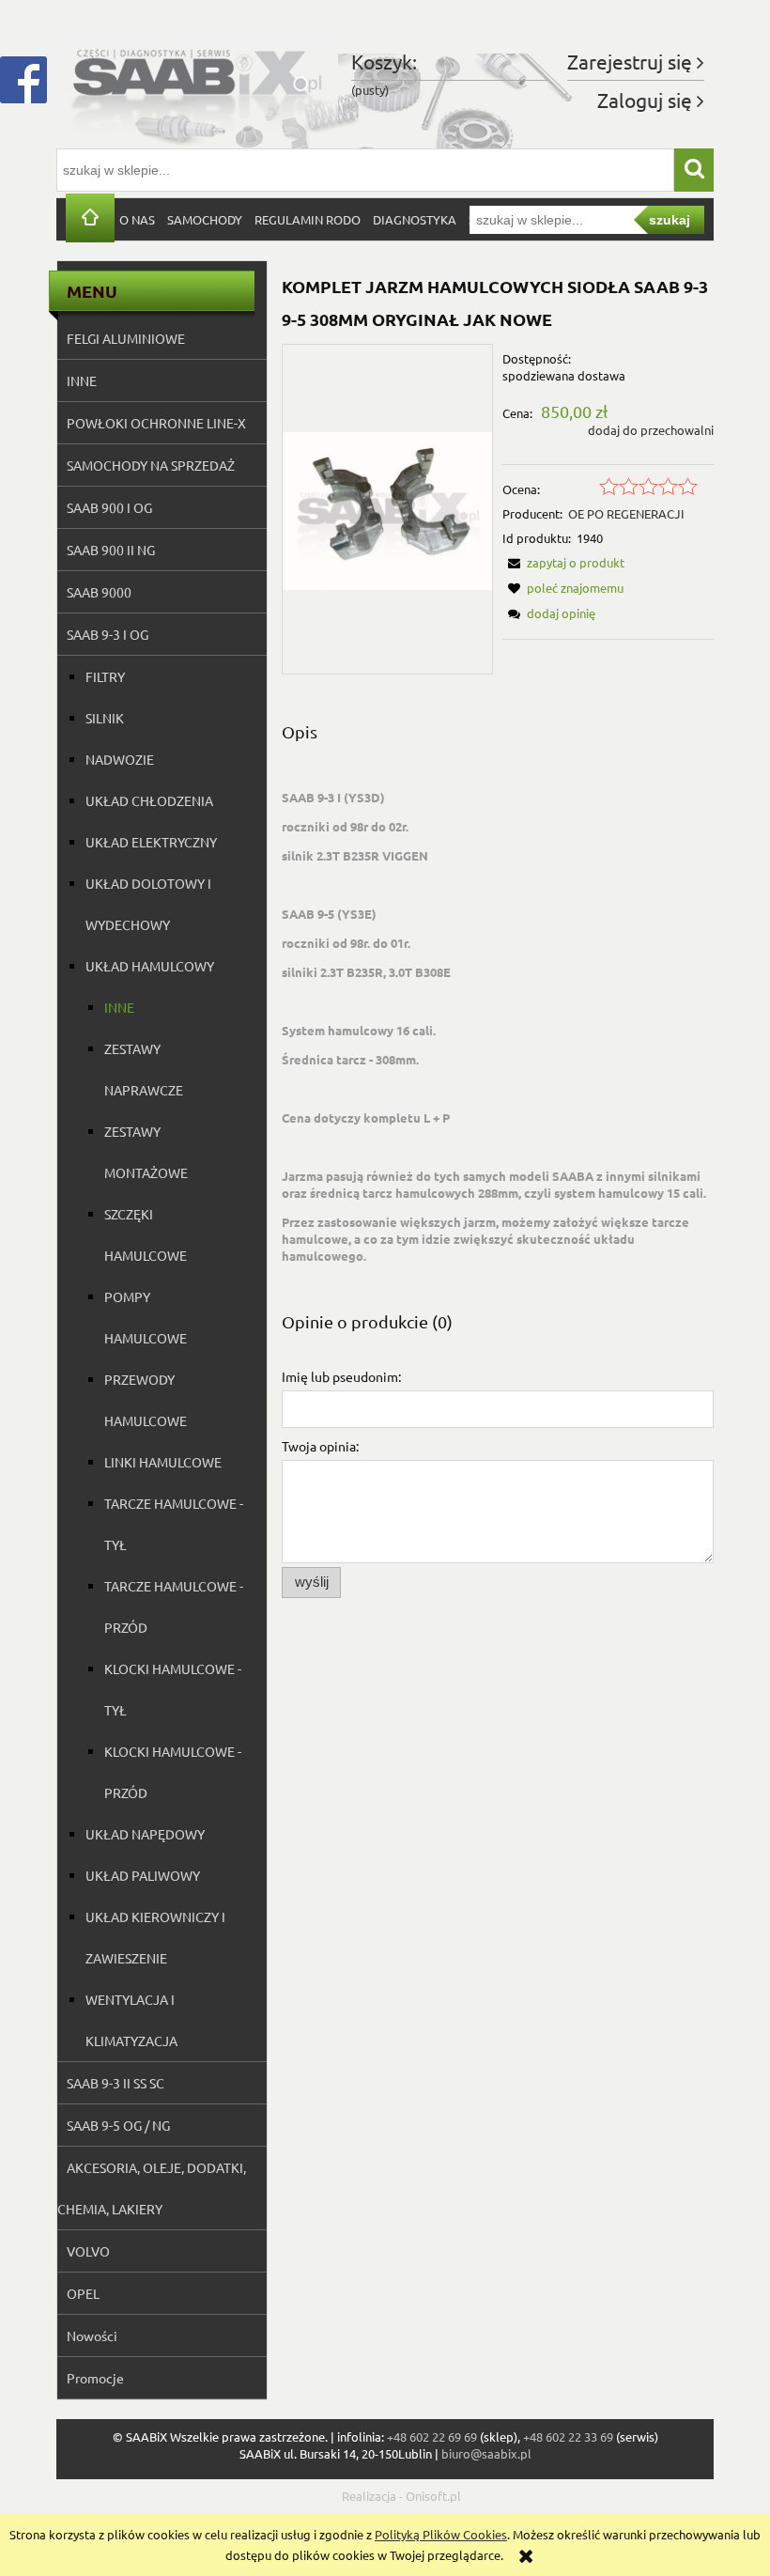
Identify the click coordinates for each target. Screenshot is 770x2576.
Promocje (95, 2378)
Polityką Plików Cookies (441, 2534)
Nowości (92, 2335)
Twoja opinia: (320, 1446)
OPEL (83, 2293)
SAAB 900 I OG (109, 507)
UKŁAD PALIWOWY (143, 1875)
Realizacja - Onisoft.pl (401, 2496)
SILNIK (105, 718)
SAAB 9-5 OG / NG (118, 2125)
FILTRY (105, 676)
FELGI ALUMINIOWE (126, 338)
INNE (82, 380)
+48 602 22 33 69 (568, 2436)
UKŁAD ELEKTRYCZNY (151, 842)
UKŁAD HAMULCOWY (150, 966)
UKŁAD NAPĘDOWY (145, 1834)
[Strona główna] (197, 83)
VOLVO (88, 2251)
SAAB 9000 (99, 592)
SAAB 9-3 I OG (108, 634)
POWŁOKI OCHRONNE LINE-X (156, 423)
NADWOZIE (120, 759)
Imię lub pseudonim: (341, 1376)
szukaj (670, 220)
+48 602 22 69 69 (432, 2436)
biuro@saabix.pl (486, 2453)
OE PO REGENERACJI (626, 513)
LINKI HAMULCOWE (163, 1462)
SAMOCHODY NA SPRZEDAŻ (151, 465)
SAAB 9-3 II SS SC (115, 2083)
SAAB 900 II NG (111, 550)
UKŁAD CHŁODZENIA (149, 800)
